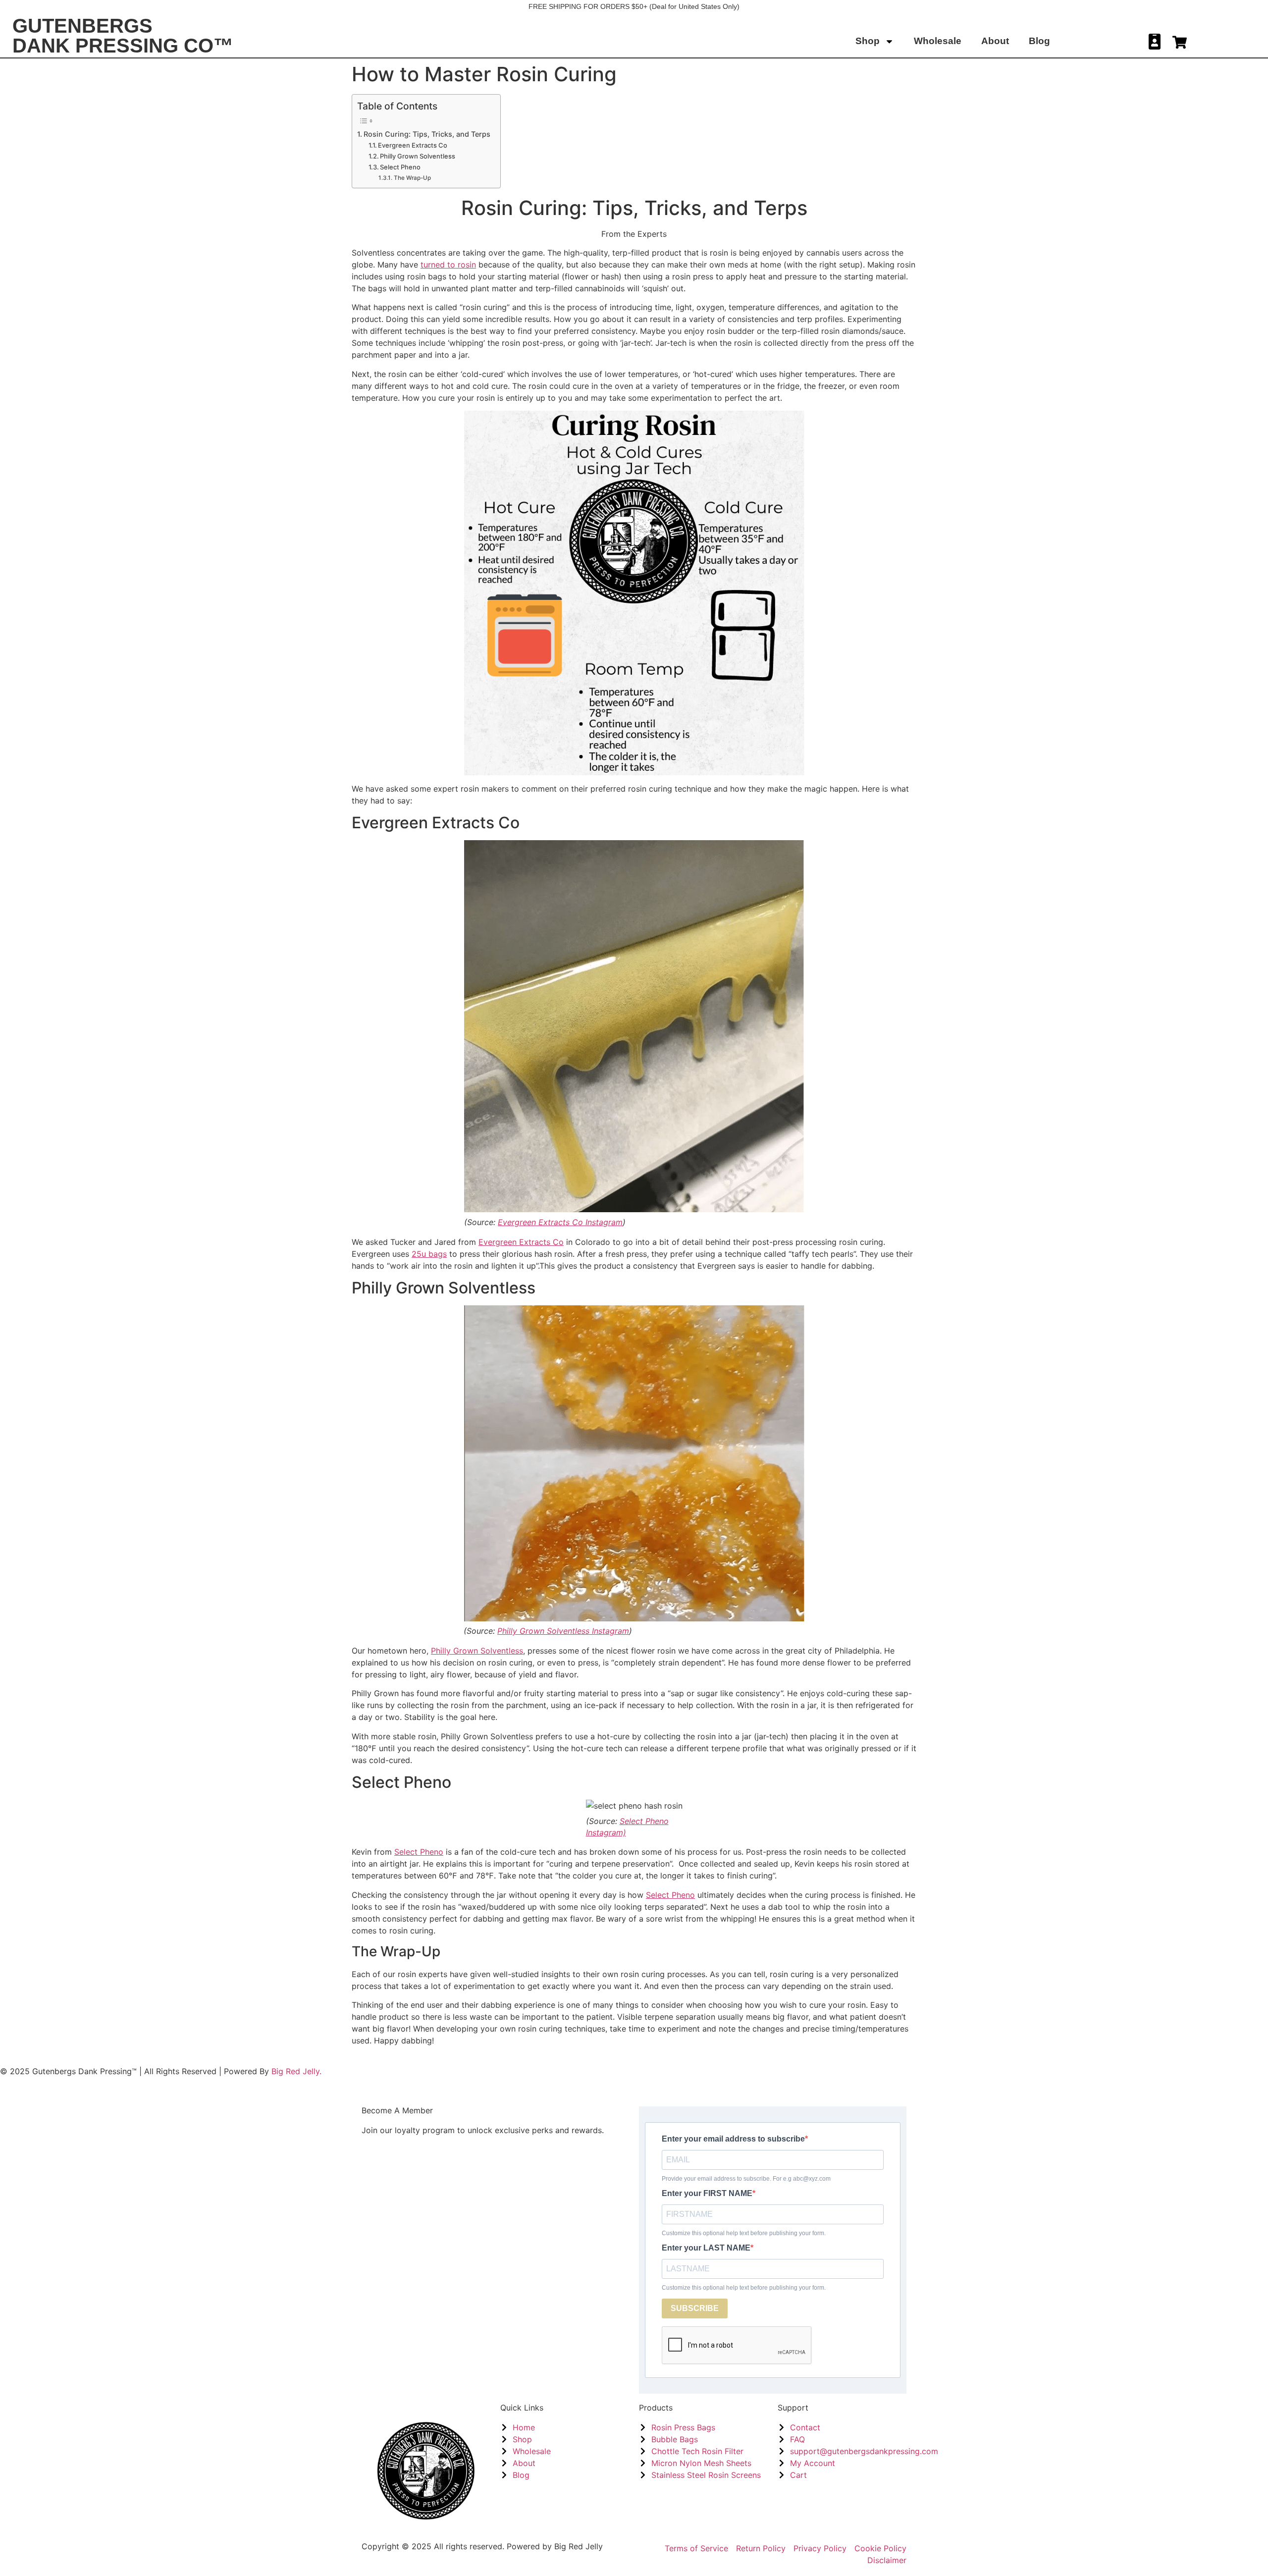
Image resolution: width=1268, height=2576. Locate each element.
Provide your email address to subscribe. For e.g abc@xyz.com (746, 2179)
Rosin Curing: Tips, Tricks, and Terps (427, 134)
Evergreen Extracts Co (413, 145)
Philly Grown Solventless (418, 156)
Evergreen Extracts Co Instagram (560, 1222)
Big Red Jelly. (296, 2071)
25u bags (429, 1254)
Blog (1039, 41)
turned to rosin (448, 265)
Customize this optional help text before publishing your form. (744, 2233)
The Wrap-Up (412, 178)
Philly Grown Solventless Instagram (563, 1631)
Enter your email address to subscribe (733, 2139)
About (995, 41)
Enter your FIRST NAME (707, 2194)
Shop (868, 41)
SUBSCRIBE (695, 2308)
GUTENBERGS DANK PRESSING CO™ (123, 36)
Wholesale (938, 41)
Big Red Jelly (579, 2546)
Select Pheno (400, 167)
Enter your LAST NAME (706, 2248)
